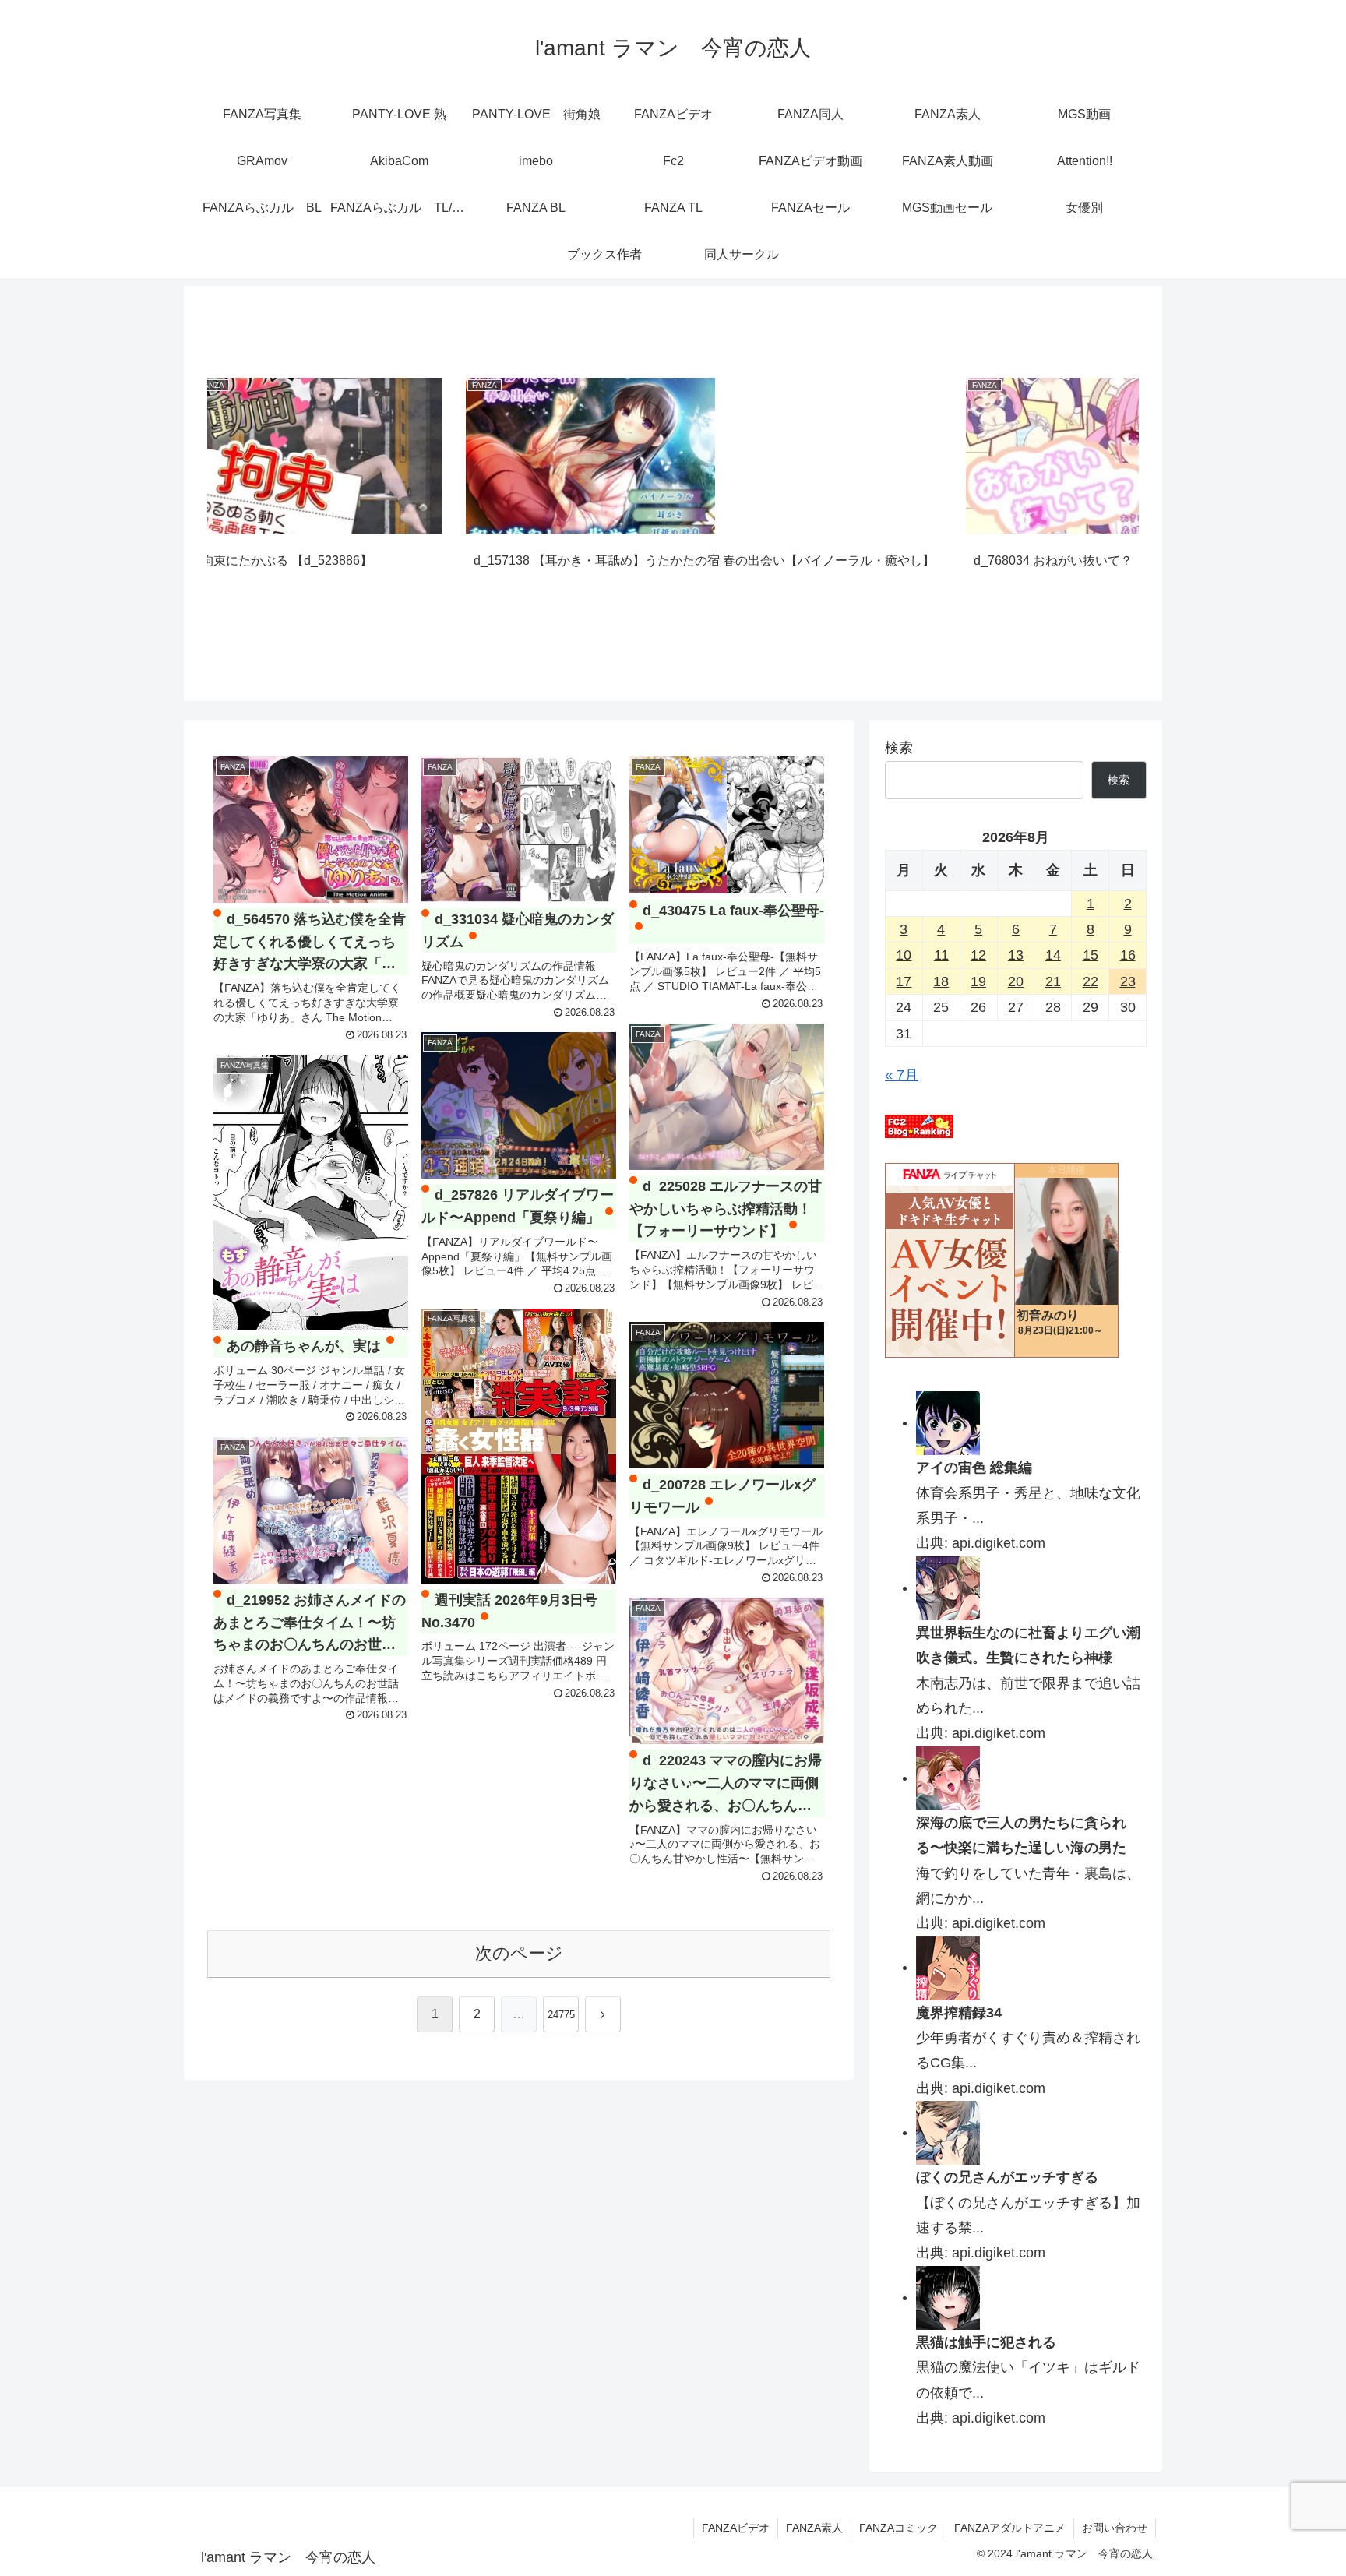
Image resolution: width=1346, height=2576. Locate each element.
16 (1128, 955)
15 (1091, 955)
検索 (899, 748)
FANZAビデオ (736, 2528)
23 (1128, 981)
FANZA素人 (814, 2528)
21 (1053, 981)
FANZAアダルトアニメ (1010, 2528)
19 (978, 981)
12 (978, 955)
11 (941, 955)
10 (904, 955)
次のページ (519, 1953)
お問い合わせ (1115, 2528)
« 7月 (902, 1075)
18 (941, 981)
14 (1053, 955)
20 (1016, 981)
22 (1091, 981)
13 (1016, 955)
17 (904, 981)
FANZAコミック (899, 2528)
